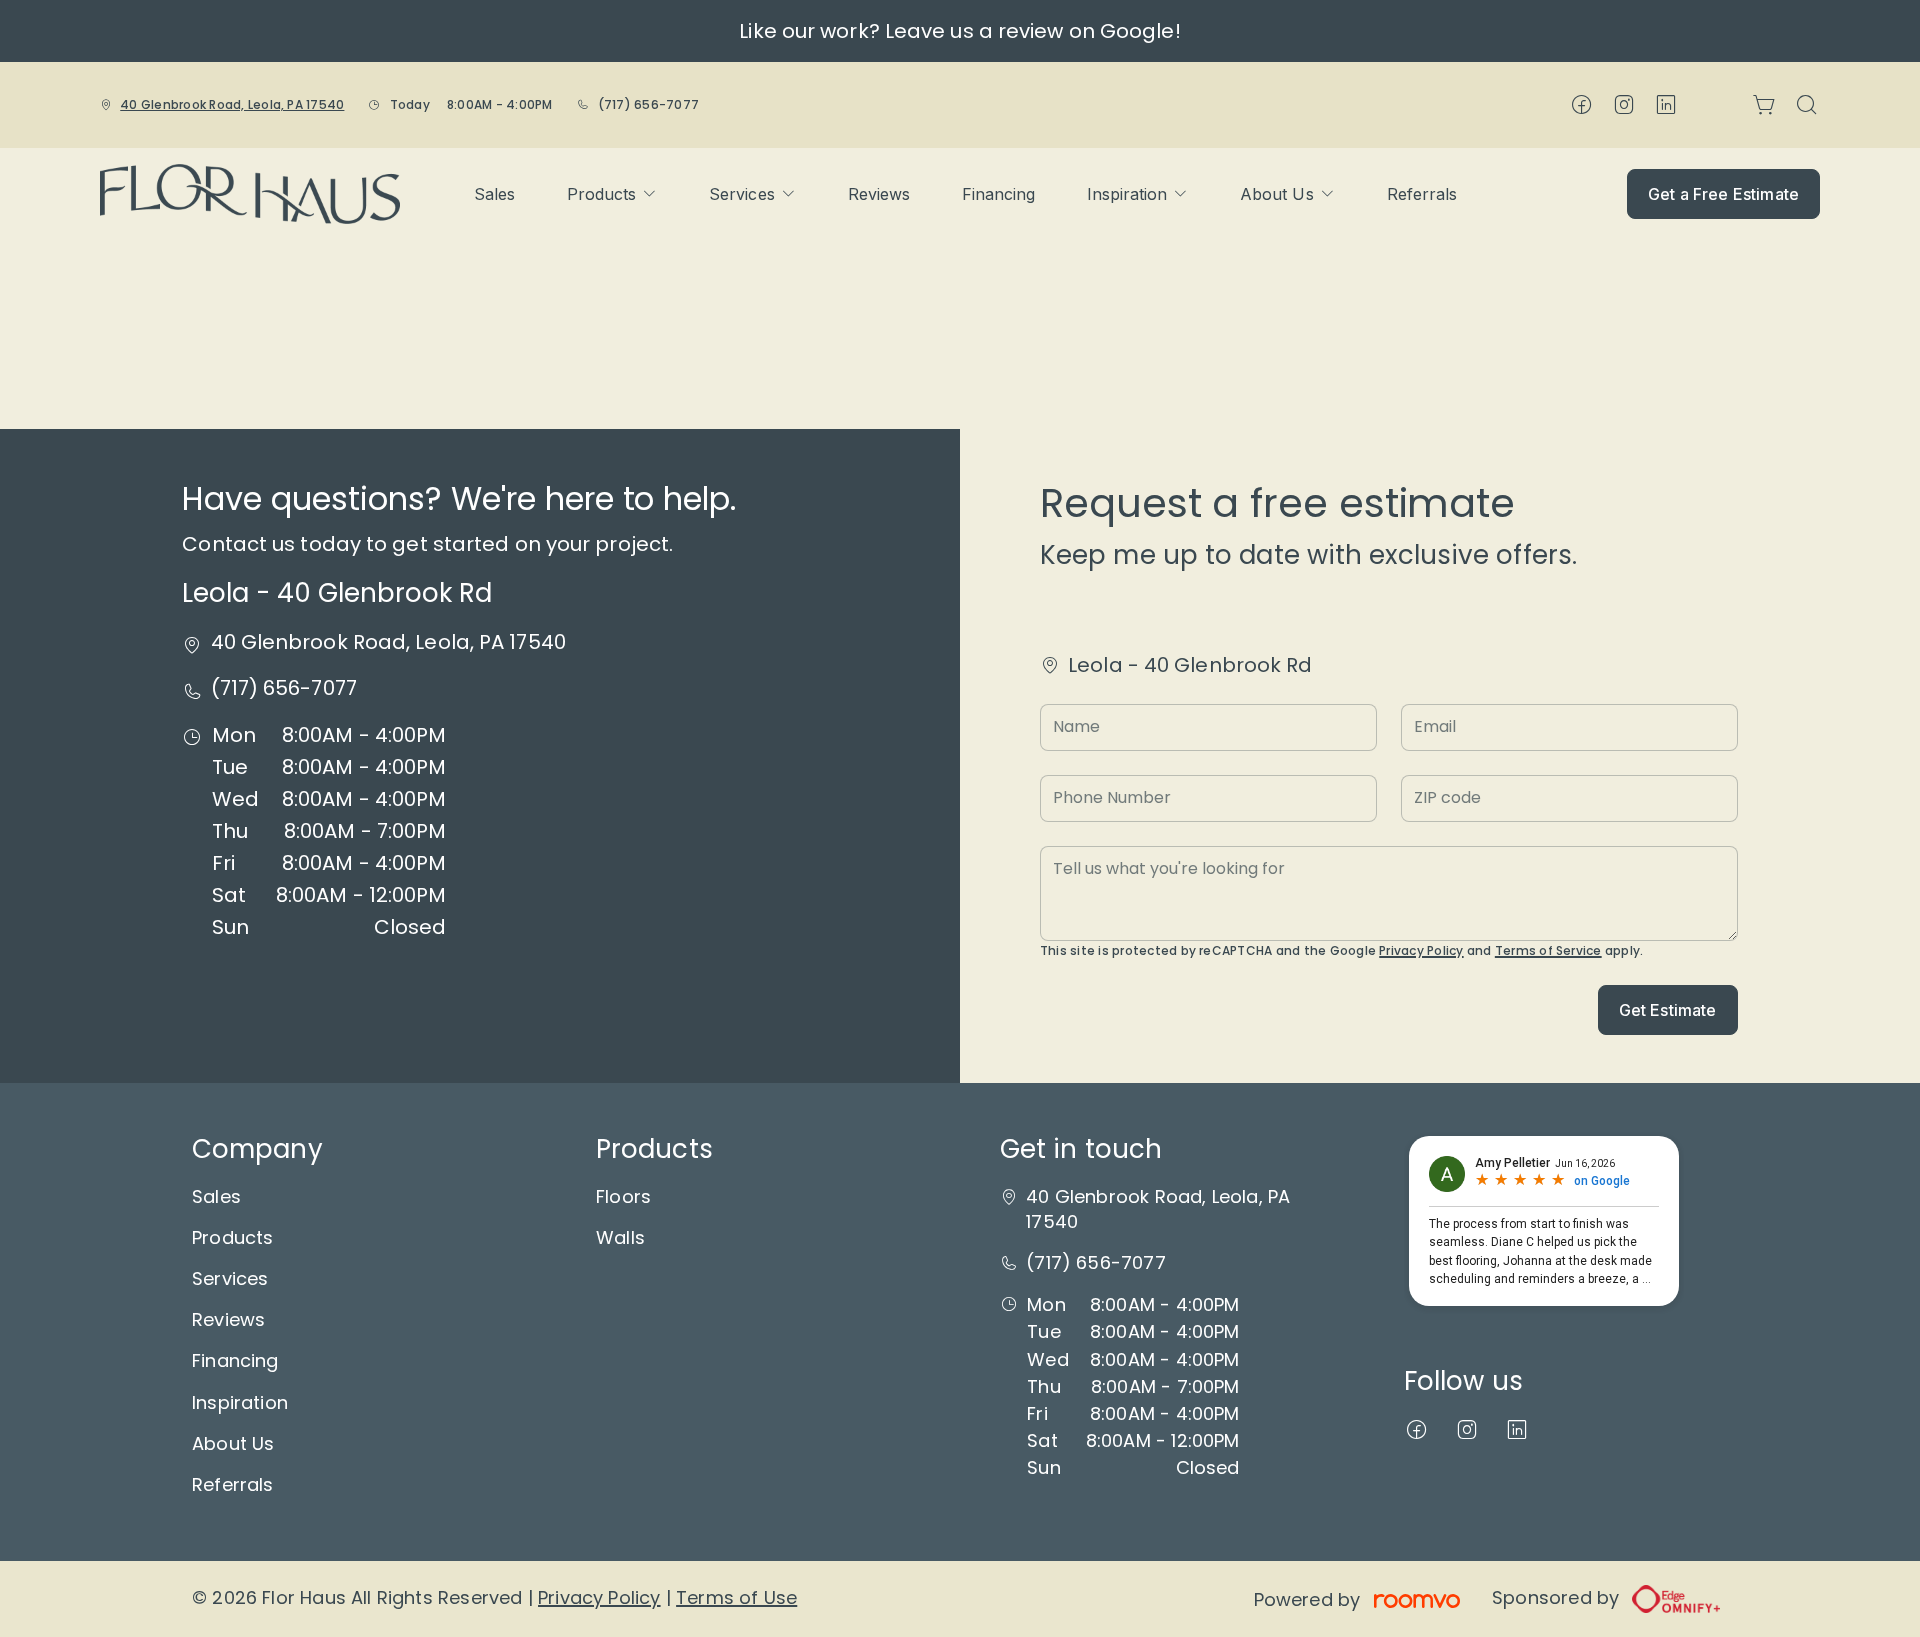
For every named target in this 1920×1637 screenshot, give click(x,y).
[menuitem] (494, 194)
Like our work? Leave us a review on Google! (959, 31)
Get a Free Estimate (1723, 194)
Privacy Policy (1421, 950)
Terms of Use (736, 1597)
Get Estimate (1668, 1010)
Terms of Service (1548, 950)
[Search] (1807, 105)
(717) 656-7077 (648, 104)
